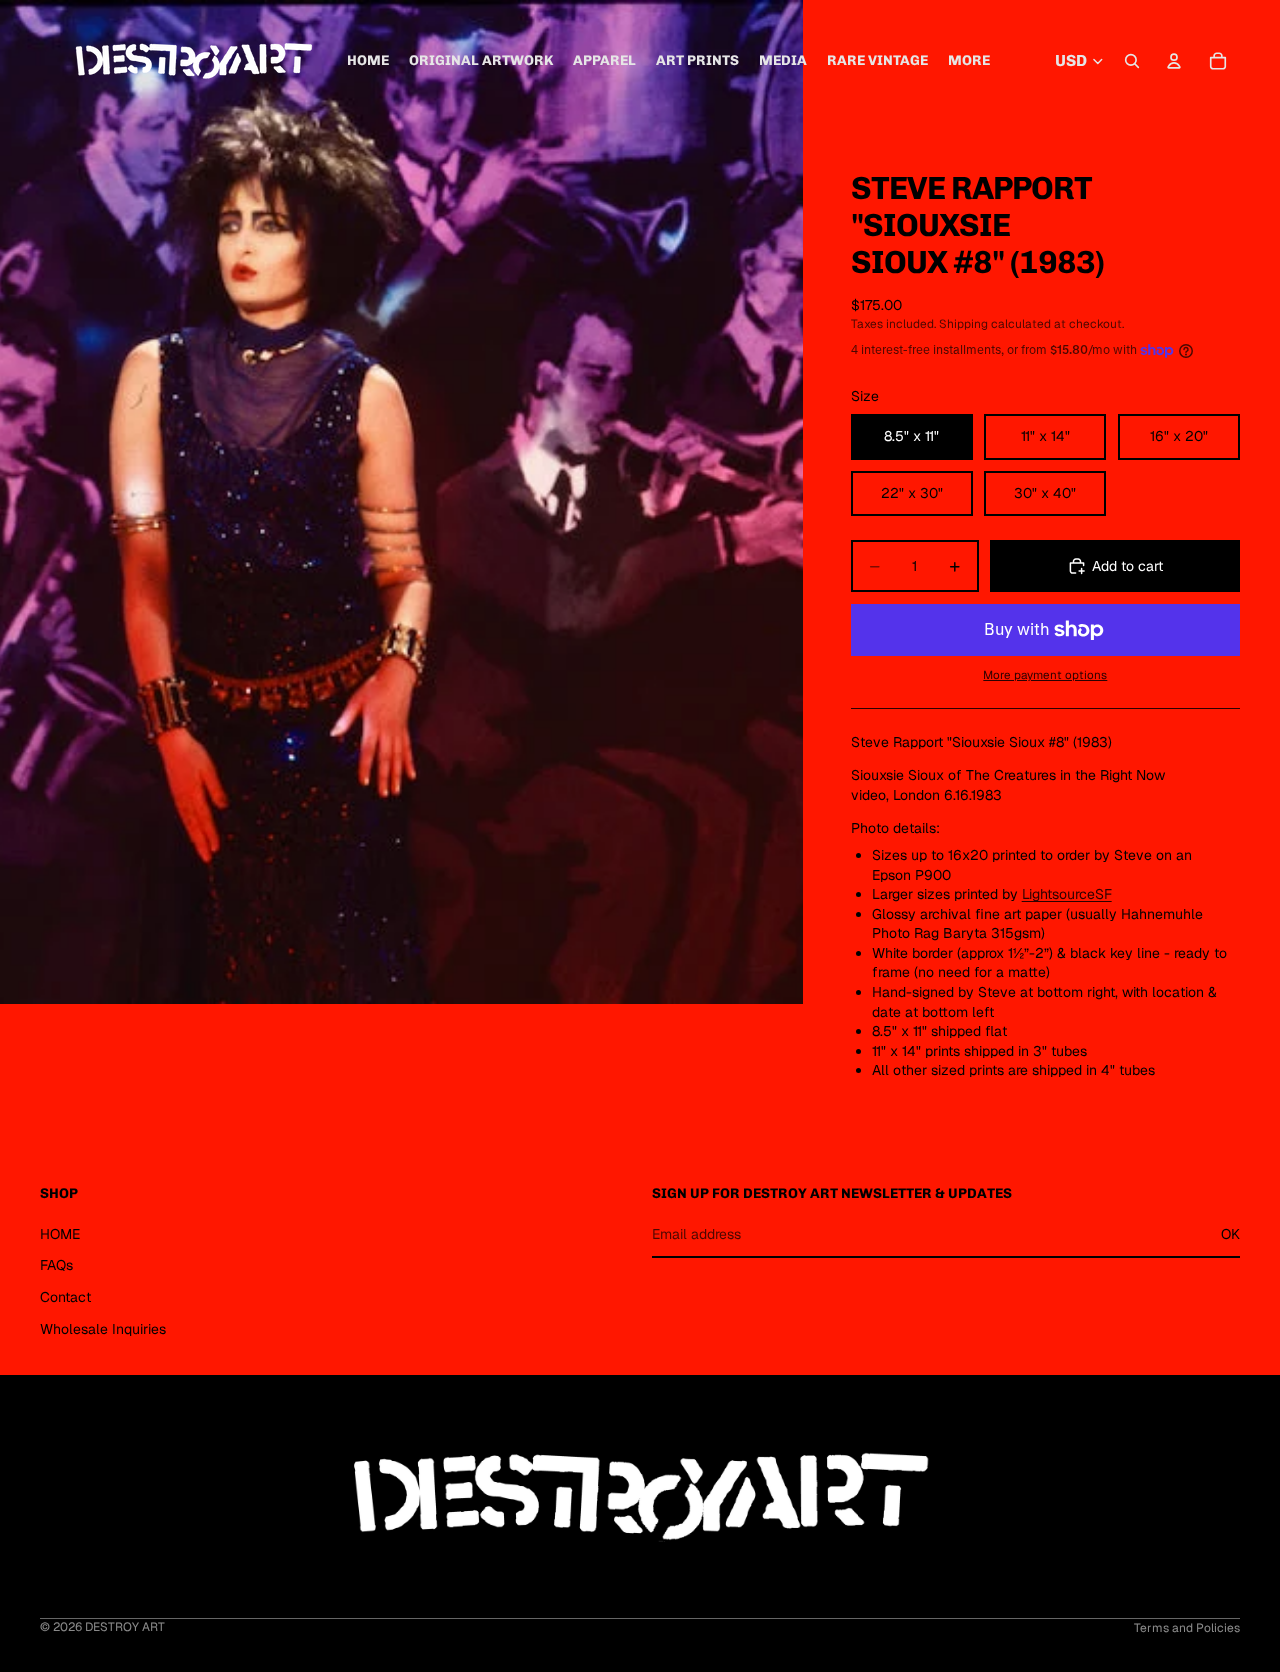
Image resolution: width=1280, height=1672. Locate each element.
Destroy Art (125, 1627)
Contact (65, 1297)
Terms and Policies (1187, 1628)
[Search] (1132, 61)
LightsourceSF (1067, 894)
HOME (60, 1234)
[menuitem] (969, 61)
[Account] (1174, 61)
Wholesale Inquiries (103, 1329)
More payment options (1045, 674)
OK (1230, 1234)
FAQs (56, 1265)
